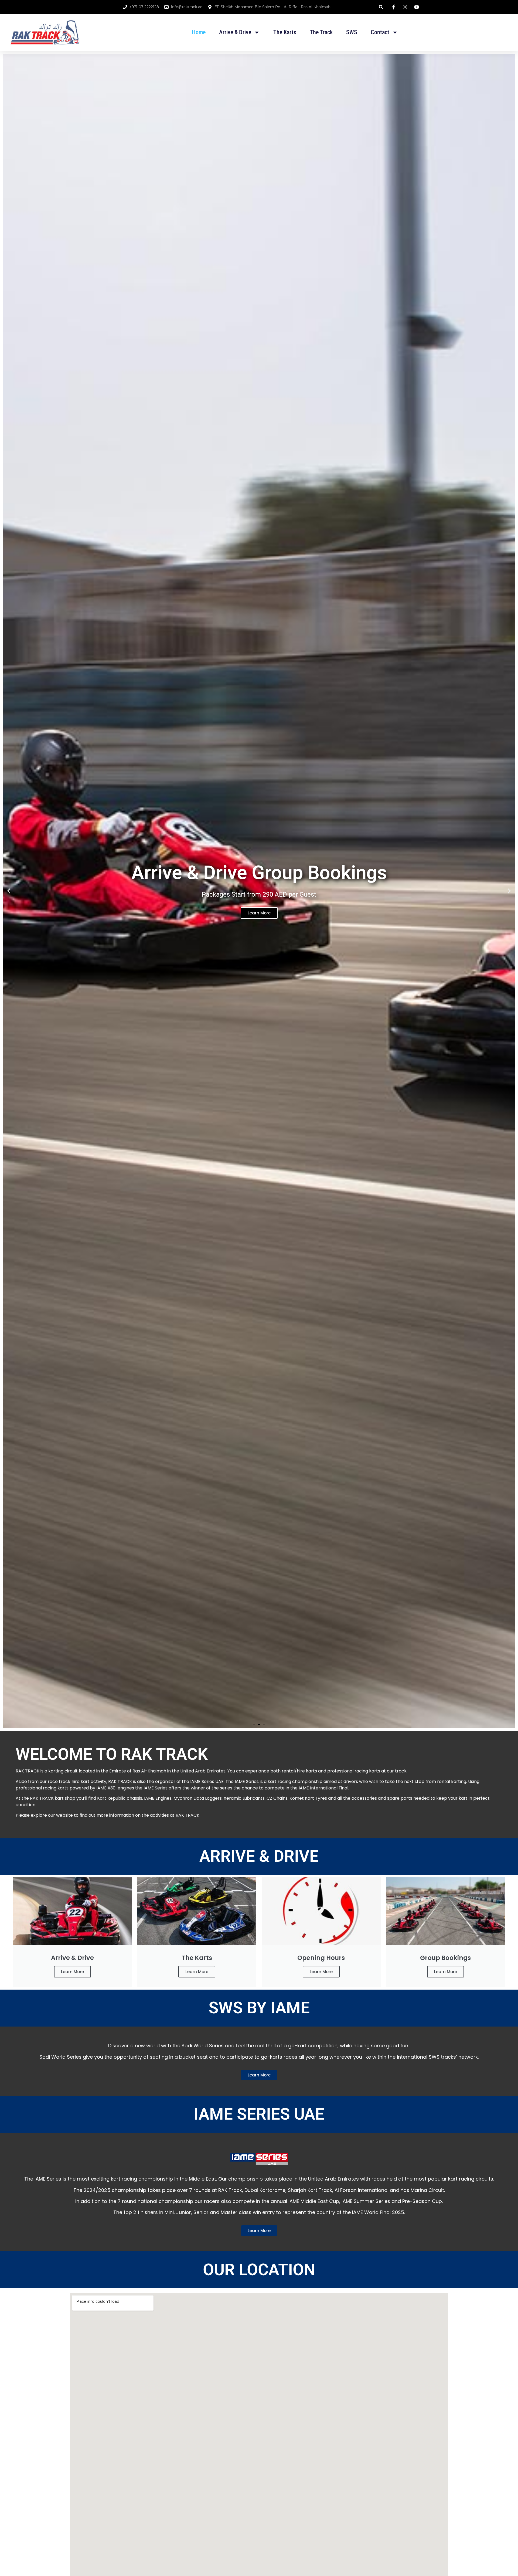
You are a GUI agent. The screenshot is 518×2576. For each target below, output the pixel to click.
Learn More (72, 1972)
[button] (381, 7)
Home (199, 32)
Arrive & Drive (235, 32)
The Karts (285, 32)
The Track (321, 32)
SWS (352, 32)
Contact (380, 32)
